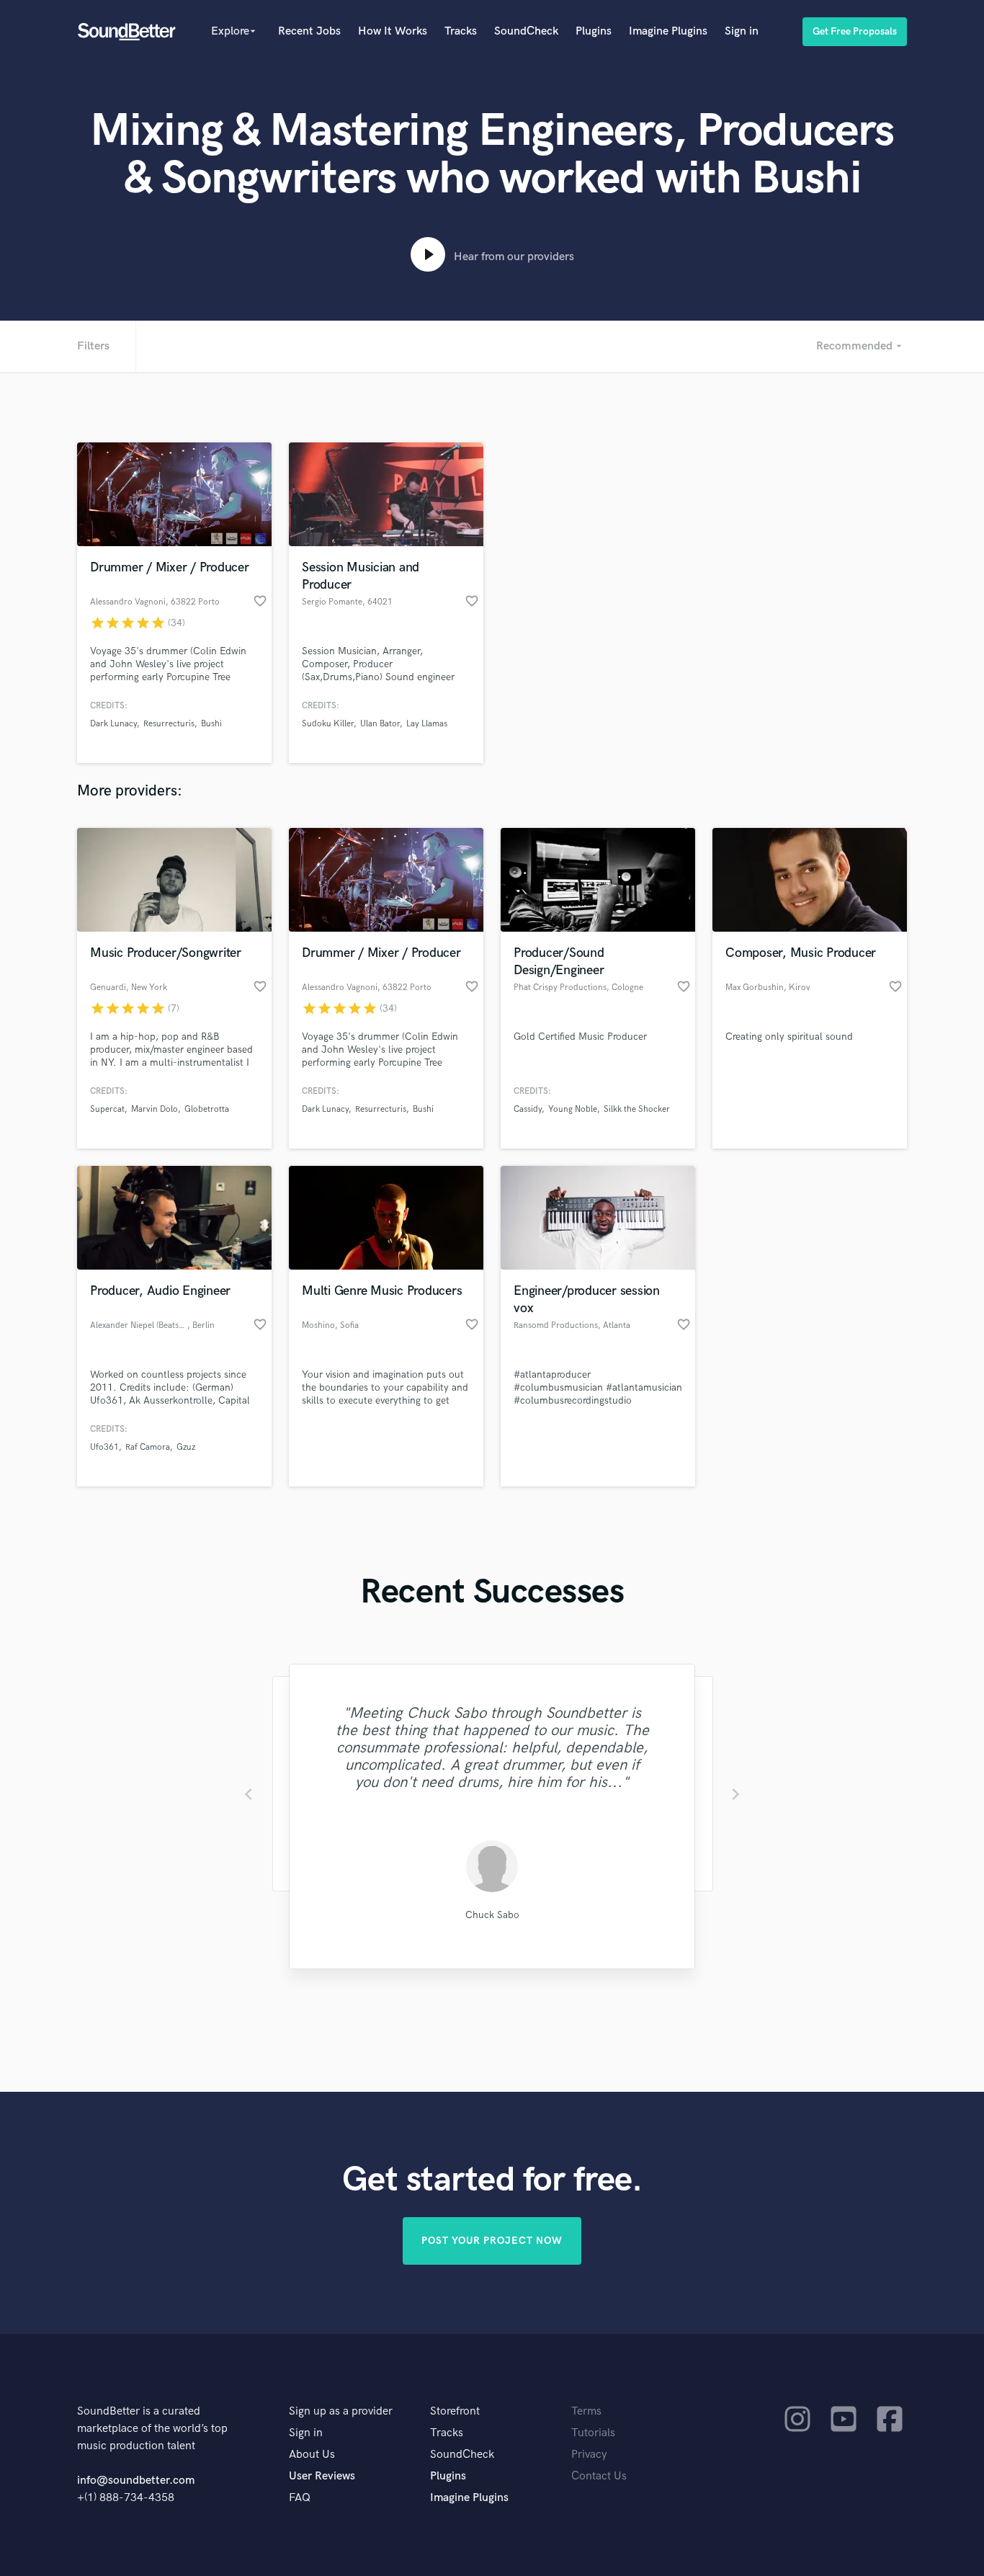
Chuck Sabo (492, 1915)
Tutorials (593, 2433)
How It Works (393, 31)
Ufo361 (104, 1447)
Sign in (742, 31)
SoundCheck (526, 31)
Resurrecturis (169, 724)
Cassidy (528, 1109)
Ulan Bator (380, 724)
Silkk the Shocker (637, 1109)
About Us (312, 2455)
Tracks (461, 31)
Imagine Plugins (668, 31)
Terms (586, 2411)
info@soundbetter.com (136, 2481)
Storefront (455, 2411)
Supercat (107, 1109)
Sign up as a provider (341, 2411)
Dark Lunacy (113, 724)
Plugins (594, 31)
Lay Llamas (427, 724)
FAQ (300, 2498)
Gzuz (186, 1447)
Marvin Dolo (155, 1109)
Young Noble (573, 1109)
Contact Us (599, 2476)
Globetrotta (207, 1109)
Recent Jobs (309, 31)
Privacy (589, 2455)
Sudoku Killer (328, 724)
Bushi (211, 724)
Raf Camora (148, 1447)
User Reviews (322, 2476)
